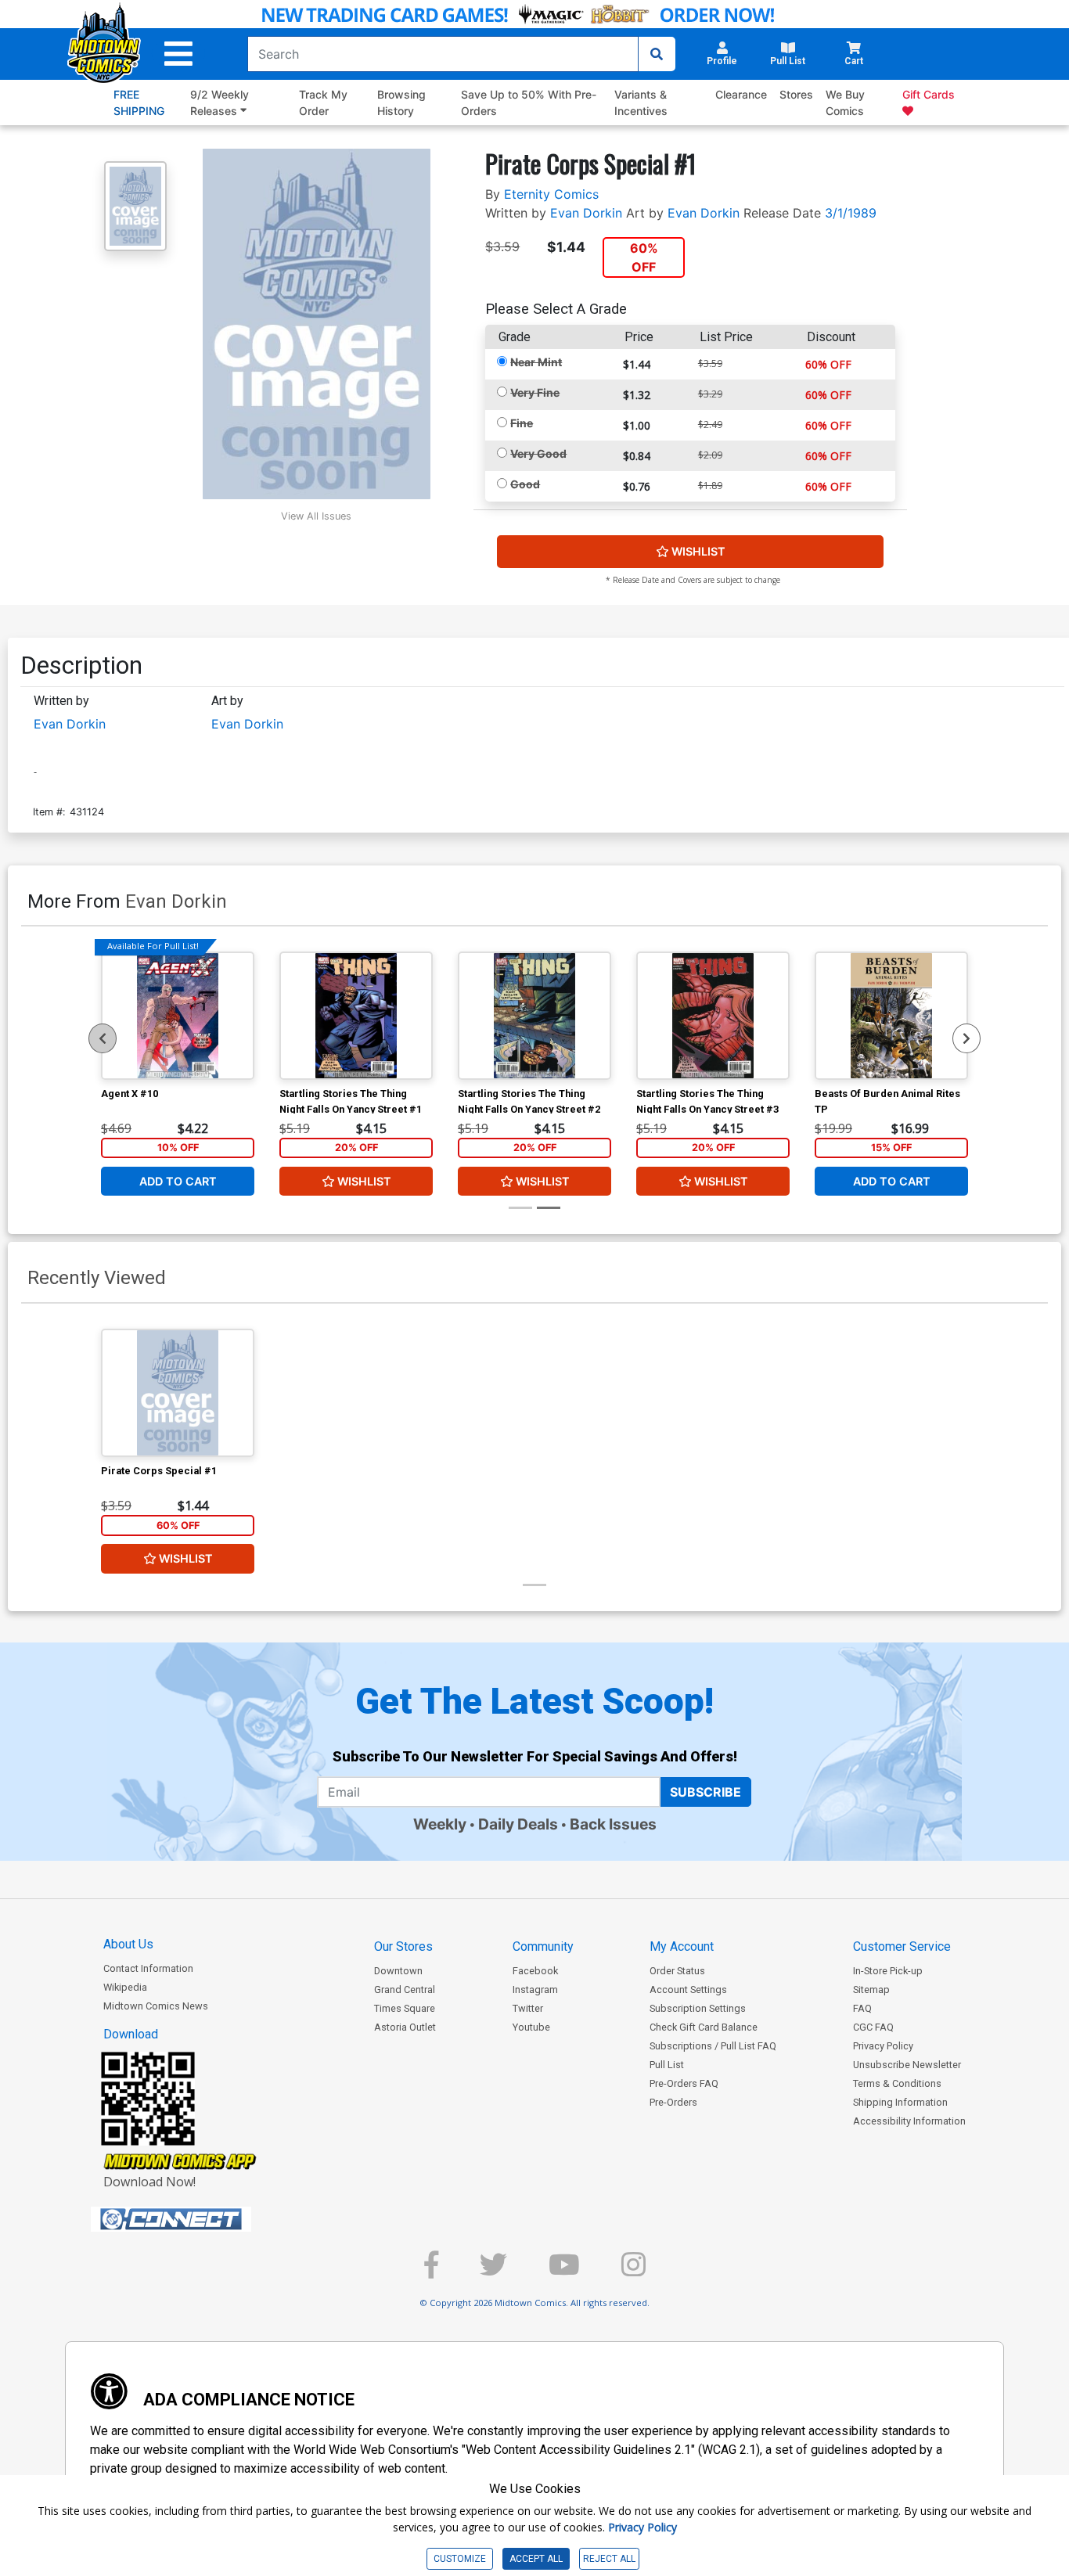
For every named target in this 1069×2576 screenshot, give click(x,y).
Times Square (405, 2008)
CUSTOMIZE (460, 2559)
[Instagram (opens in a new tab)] (633, 2271)
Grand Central (405, 1990)
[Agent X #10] (178, 1016)
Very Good (538, 453)
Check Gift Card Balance (704, 2027)
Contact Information (148, 1968)
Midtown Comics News (156, 2006)
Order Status (677, 1971)
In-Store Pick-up (888, 1971)
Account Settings (688, 1990)
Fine (522, 423)
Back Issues (613, 1824)
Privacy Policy (883, 2046)
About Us (128, 1944)
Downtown (398, 1971)
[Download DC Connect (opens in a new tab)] (200, 2219)
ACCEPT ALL (536, 2559)
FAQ (862, 2008)
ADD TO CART (178, 1181)
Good (525, 484)
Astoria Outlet (405, 2027)
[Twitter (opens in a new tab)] (493, 2271)
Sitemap (871, 1990)
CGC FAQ (873, 2027)
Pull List (667, 2065)
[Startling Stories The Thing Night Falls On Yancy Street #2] (534, 1016)
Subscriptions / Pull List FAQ (713, 2046)
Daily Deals (518, 1824)
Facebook (535, 1971)
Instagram (535, 1990)
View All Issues (316, 516)
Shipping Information (900, 2102)
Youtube (531, 2027)
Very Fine (535, 392)
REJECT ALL (609, 2559)
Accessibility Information (909, 2121)
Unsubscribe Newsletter (907, 2065)
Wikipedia (125, 1987)
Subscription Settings (698, 2008)
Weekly (440, 1824)
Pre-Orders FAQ (684, 2083)
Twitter (528, 2008)
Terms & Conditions (897, 2083)
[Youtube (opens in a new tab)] (564, 2271)
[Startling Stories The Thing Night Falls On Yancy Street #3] (713, 1016)
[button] (178, 54)
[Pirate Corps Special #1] (178, 1393)
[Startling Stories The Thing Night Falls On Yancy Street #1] (356, 1016)
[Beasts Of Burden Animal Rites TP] (891, 1016)
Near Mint (536, 362)
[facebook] (431, 2271)
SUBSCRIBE (705, 1792)
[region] (103, 1038)
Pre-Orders (673, 2102)
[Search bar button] (657, 54)
